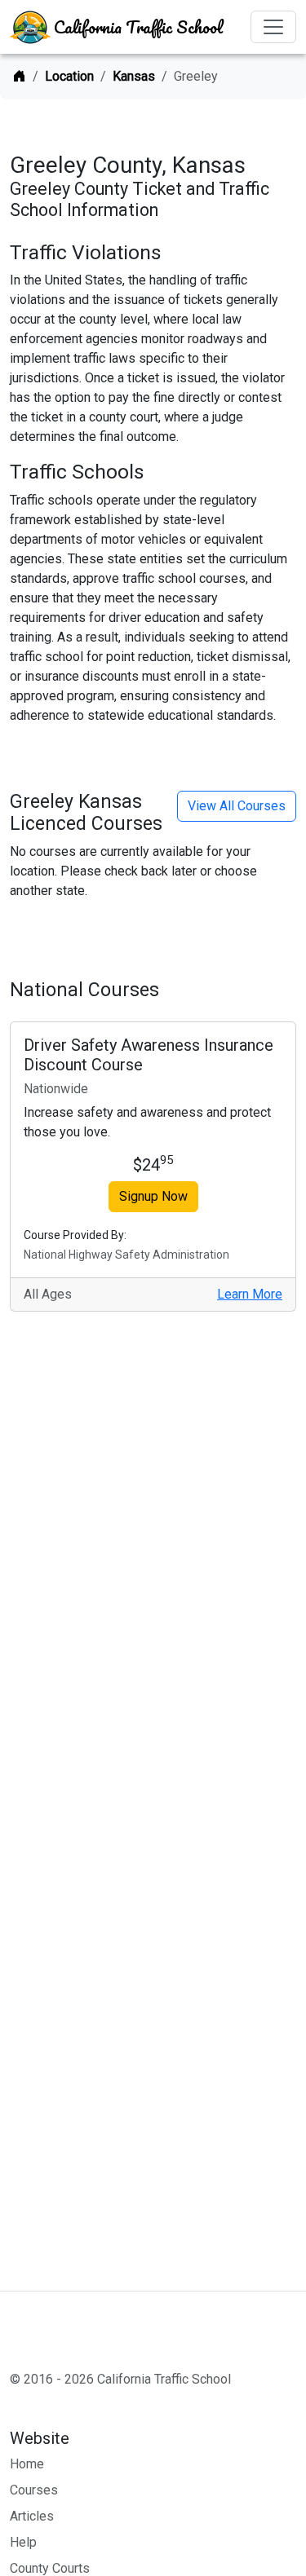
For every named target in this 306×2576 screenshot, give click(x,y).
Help (23, 2542)
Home (27, 2464)
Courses (34, 2490)
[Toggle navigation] (273, 27)
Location (69, 76)
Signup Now (153, 1196)
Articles (32, 2516)
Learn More (250, 1294)
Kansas (134, 76)
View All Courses (237, 806)
